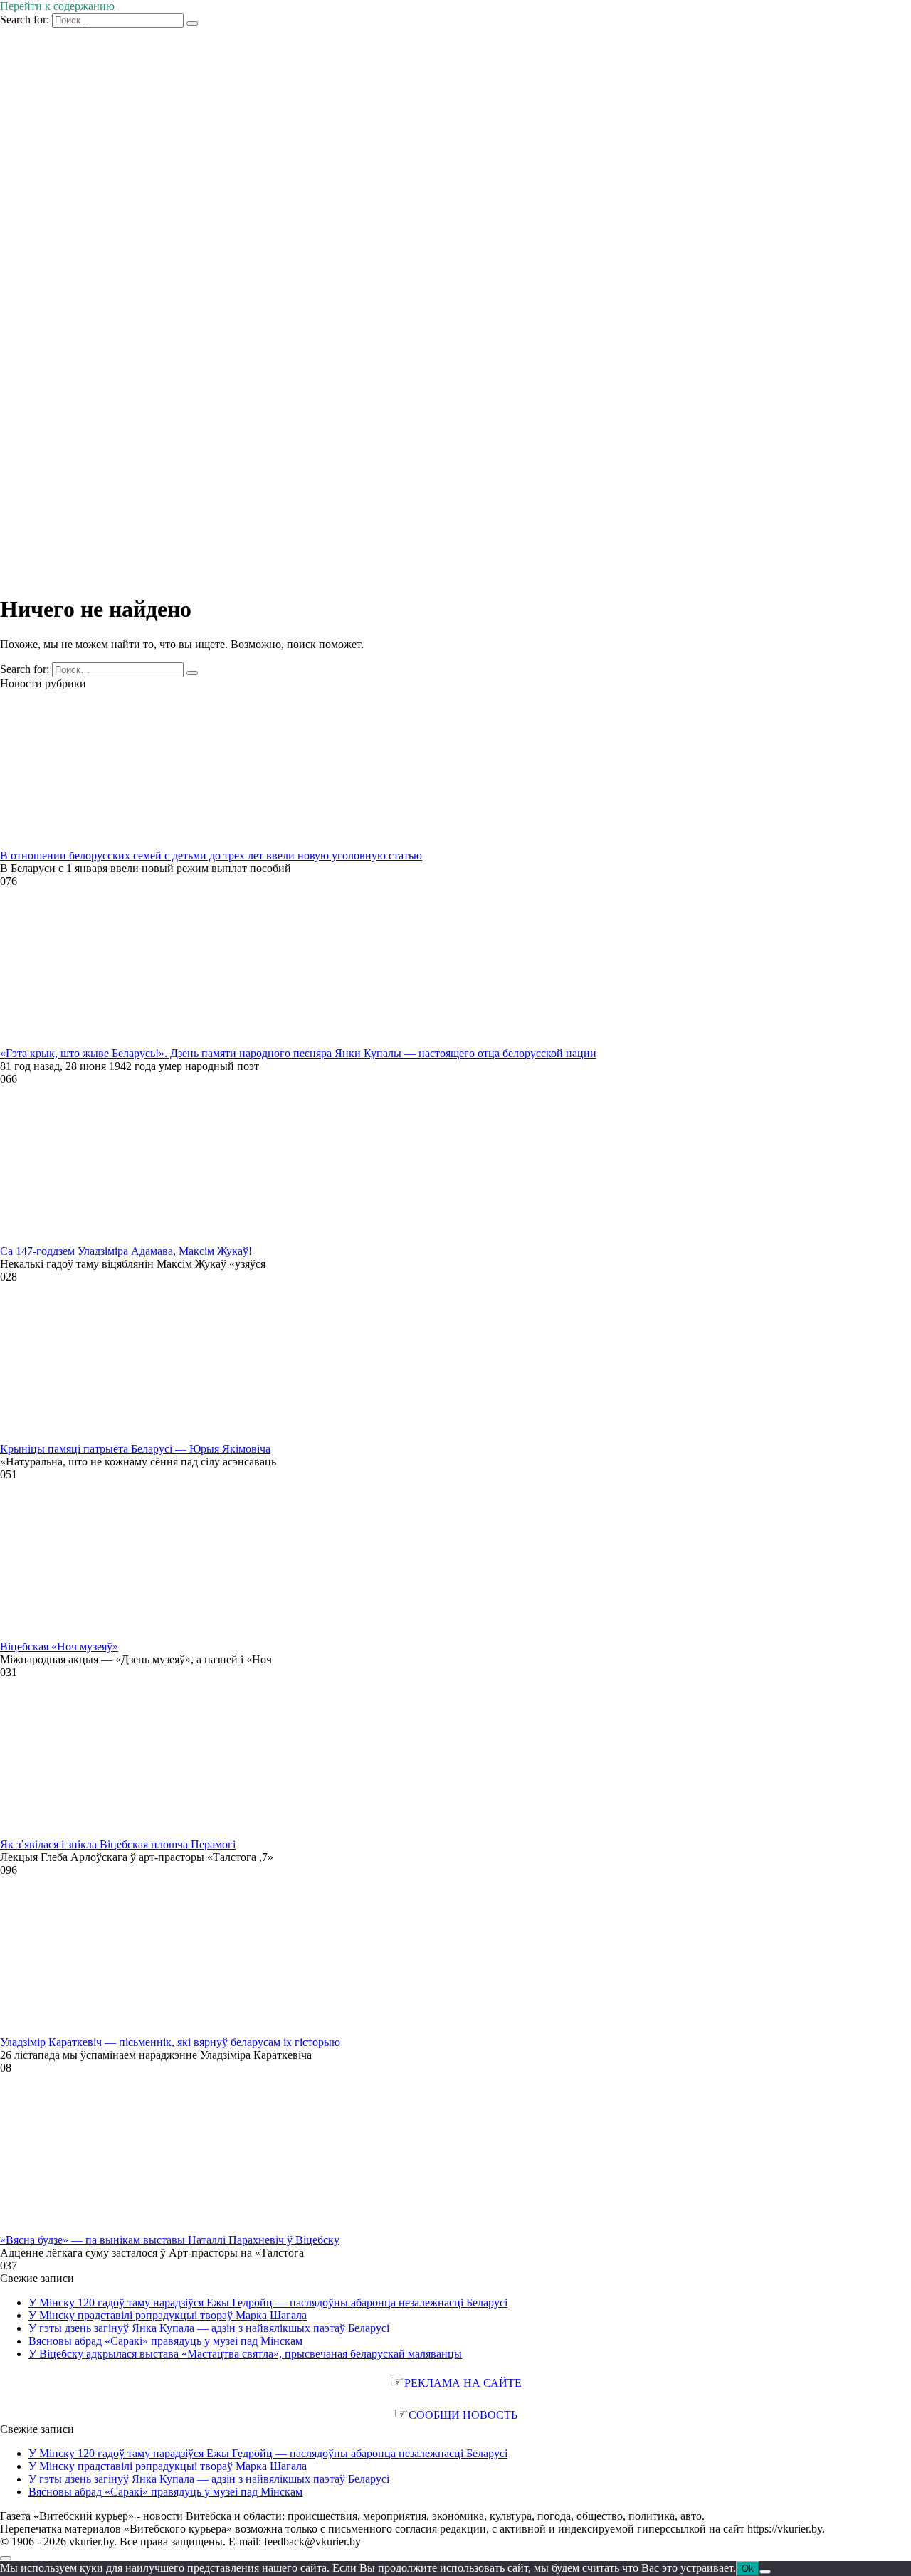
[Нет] (765, 2572)
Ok (748, 2569)
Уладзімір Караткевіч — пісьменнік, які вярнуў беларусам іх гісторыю (170, 2042)
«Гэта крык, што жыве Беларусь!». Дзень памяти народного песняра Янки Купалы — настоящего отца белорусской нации (298, 1053)
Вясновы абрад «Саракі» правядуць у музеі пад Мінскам (165, 2341)
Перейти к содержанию (57, 6)
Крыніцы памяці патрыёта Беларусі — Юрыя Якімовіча (135, 1449)
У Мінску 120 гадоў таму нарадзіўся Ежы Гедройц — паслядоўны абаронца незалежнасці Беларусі (268, 2302)
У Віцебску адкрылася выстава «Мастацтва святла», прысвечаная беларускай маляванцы (245, 2354)
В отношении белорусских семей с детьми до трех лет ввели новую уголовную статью (211, 855)
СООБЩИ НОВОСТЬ (463, 2415)
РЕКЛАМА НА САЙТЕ (463, 2383)
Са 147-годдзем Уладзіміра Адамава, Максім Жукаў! (126, 1251)
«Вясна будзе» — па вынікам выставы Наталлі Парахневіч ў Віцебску (170, 2240)
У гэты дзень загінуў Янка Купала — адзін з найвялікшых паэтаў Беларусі (209, 2328)
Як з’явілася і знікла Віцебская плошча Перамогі (118, 1844)
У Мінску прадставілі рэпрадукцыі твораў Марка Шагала (168, 2315)
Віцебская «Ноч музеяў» (59, 1647)
